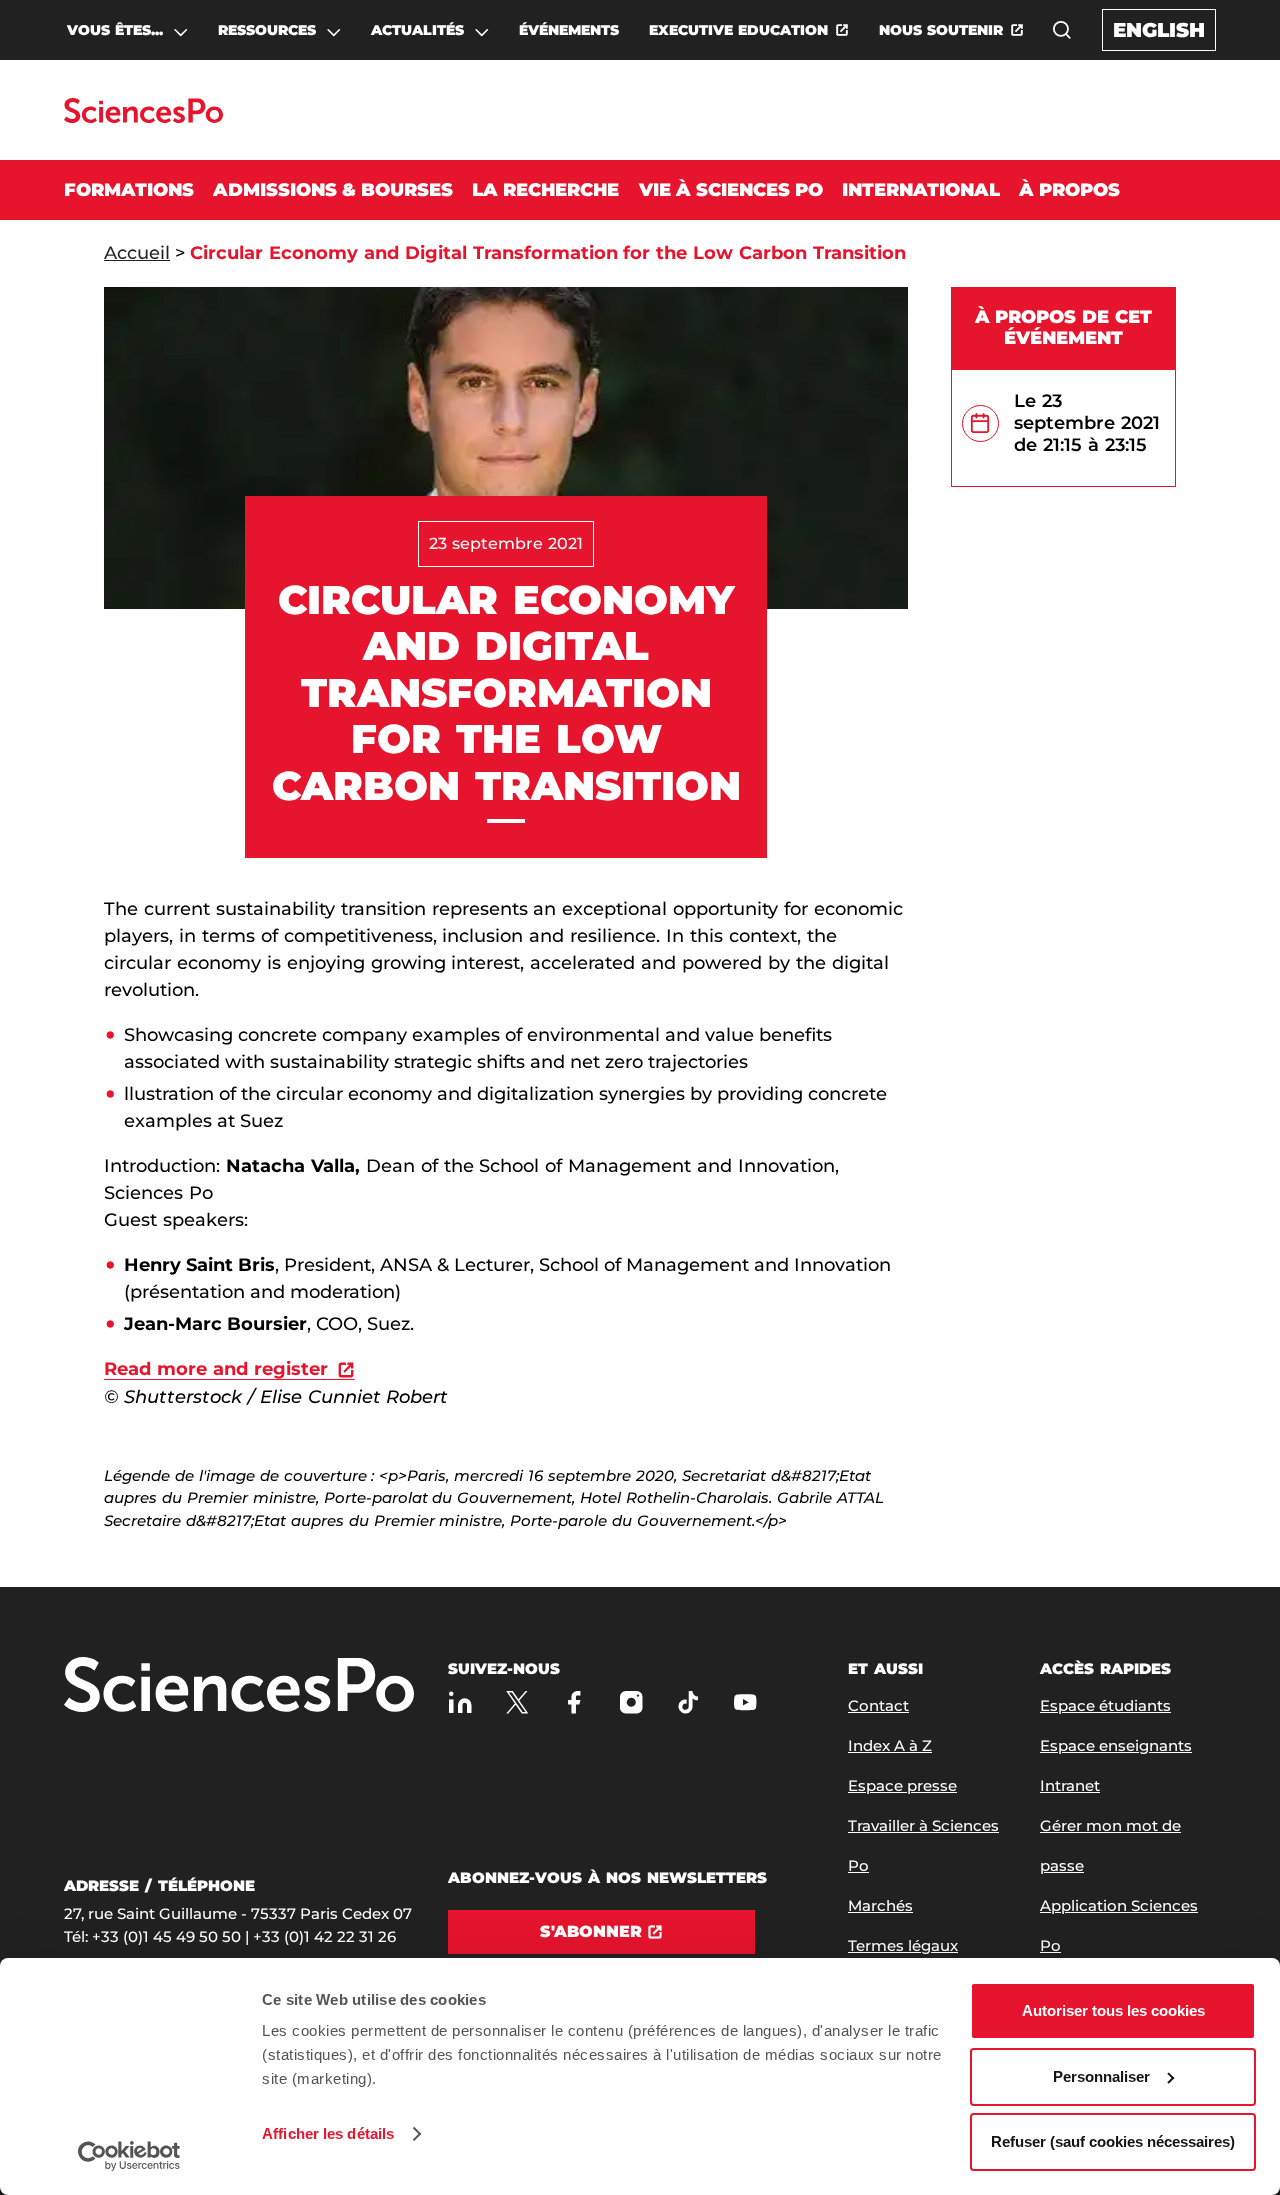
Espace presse (902, 1785)
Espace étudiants (1105, 1705)
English (1159, 30)
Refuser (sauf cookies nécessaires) (1113, 2141)
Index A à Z (890, 1745)
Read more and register (216, 1369)
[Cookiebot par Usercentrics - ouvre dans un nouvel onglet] (129, 2156)
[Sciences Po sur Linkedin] (460, 1701)
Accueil (137, 253)
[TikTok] (688, 1701)
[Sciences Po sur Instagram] (631, 1701)
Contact (878, 1705)
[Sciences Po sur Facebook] (574, 1701)
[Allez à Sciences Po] (239, 1686)
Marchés (880, 1905)
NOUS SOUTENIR (941, 30)
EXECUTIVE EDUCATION (738, 30)
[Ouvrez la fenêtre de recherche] (1062, 30)
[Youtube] (745, 1701)
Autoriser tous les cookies (1113, 2010)
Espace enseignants (1116, 1745)
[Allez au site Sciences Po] (143, 117)
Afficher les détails (328, 2133)
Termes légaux (903, 1945)
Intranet (1070, 1785)
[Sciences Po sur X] (517, 1701)
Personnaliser (1101, 2076)
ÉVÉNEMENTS (569, 30)
